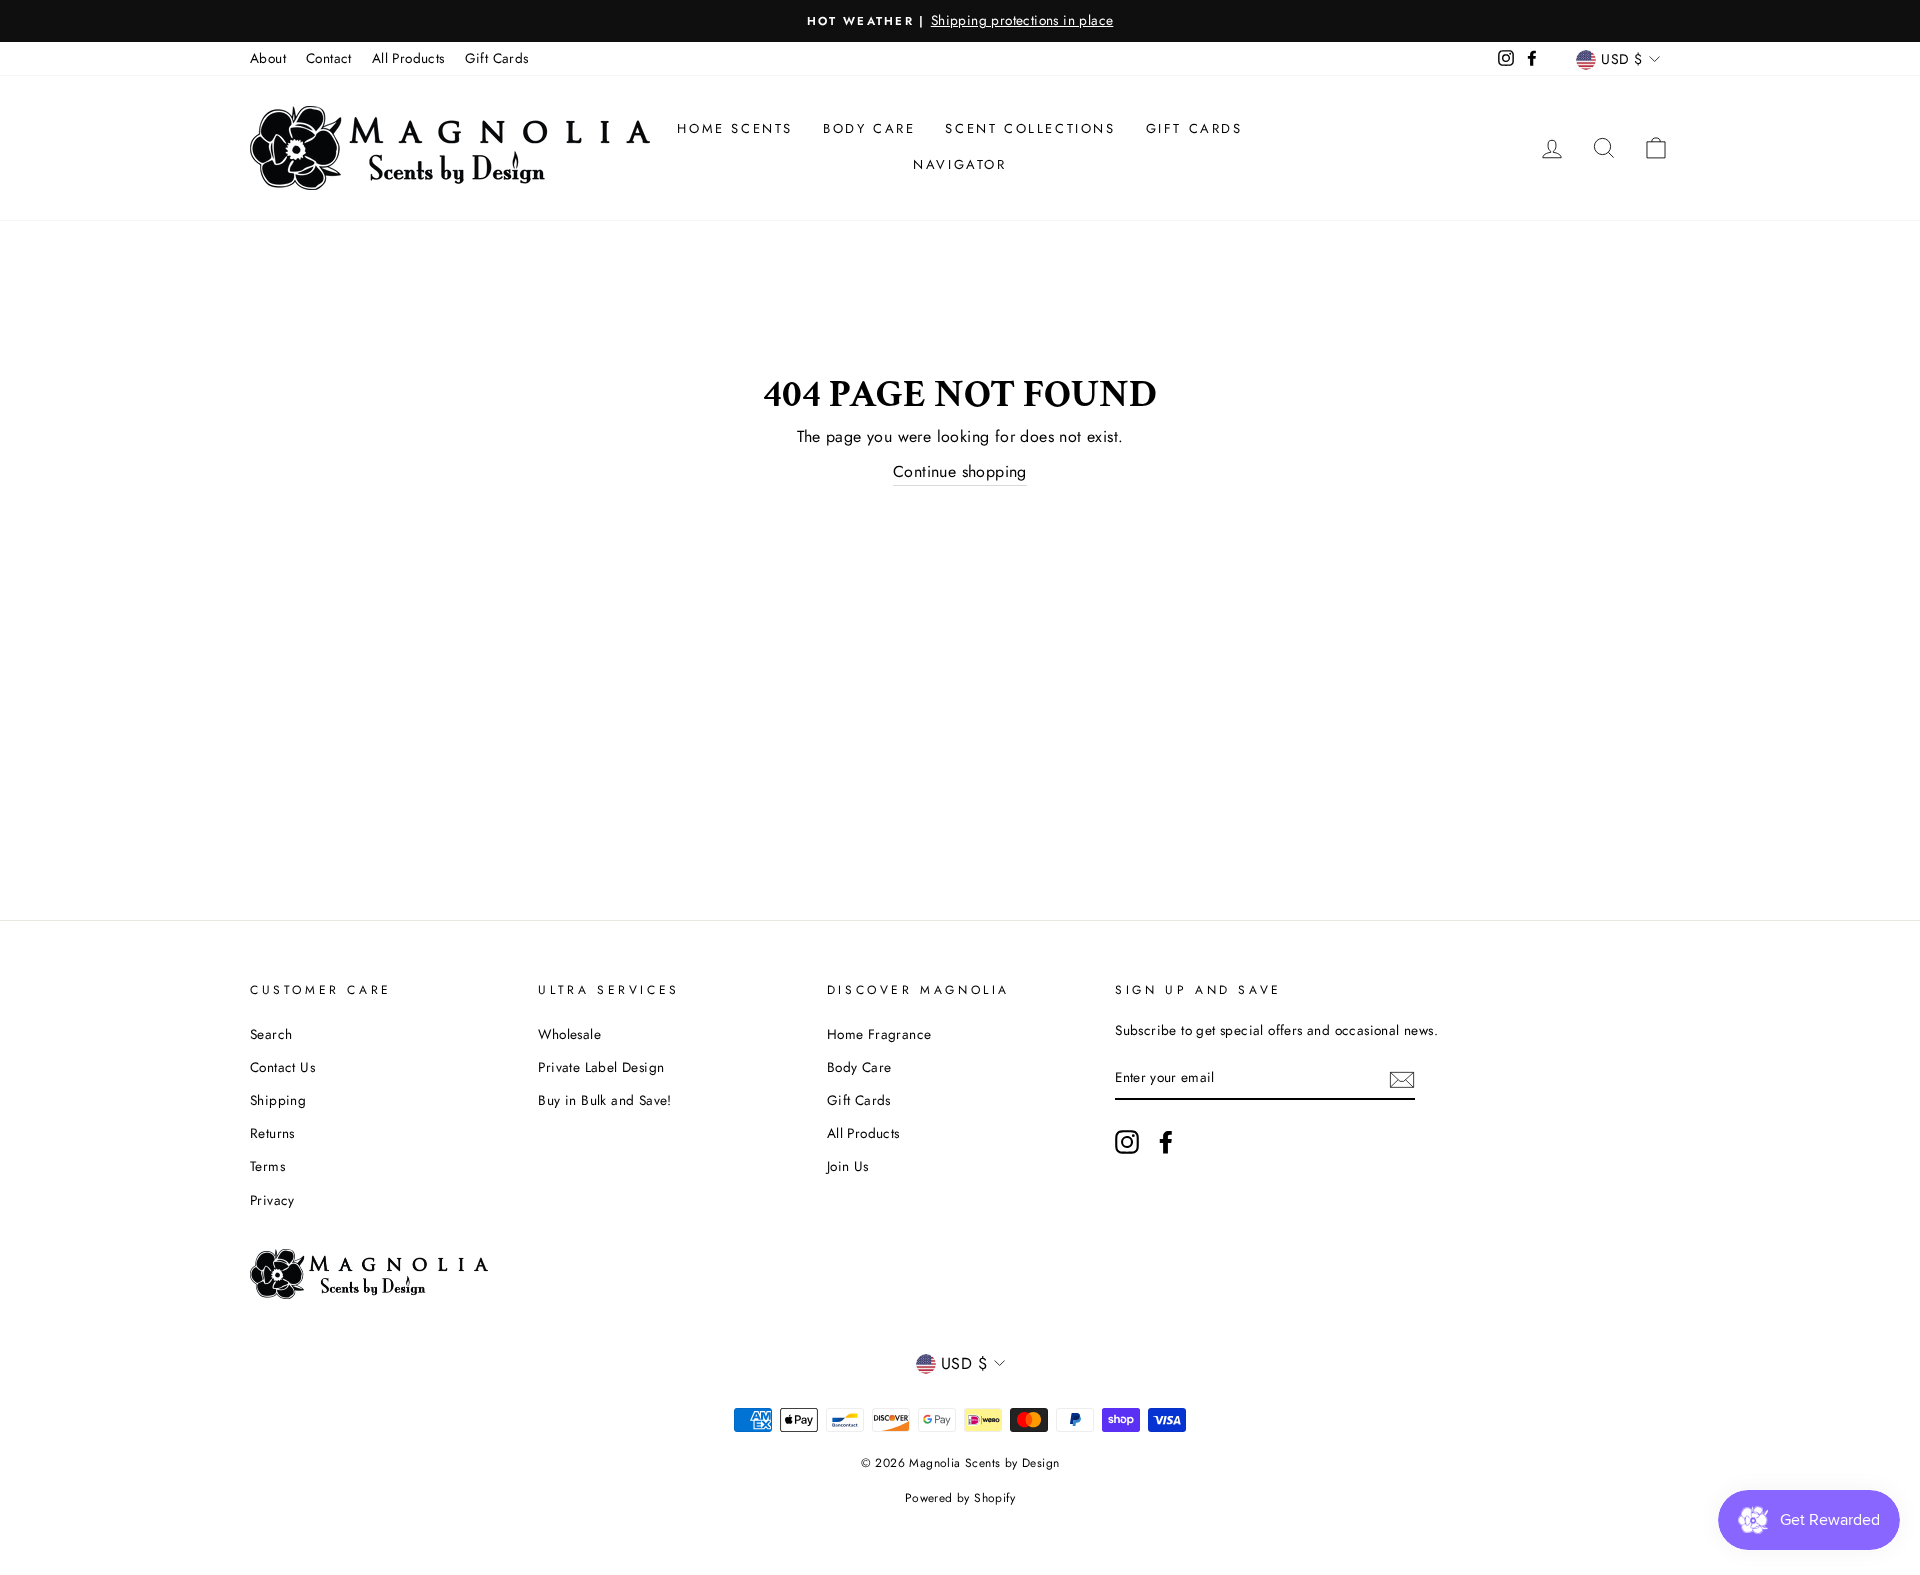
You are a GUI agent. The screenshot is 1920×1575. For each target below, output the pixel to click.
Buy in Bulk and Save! (604, 1100)
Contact (329, 58)
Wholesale (569, 1034)
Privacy (272, 1200)
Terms (267, 1166)
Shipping (278, 1100)
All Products (408, 58)
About (268, 58)
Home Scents (735, 128)
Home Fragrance (879, 1034)
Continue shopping (960, 471)
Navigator (959, 164)
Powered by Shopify (960, 1498)
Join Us (848, 1166)
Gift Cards (497, 58)
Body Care (869, 128)
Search (271, 1034)
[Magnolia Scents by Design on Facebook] (1166, 1142)
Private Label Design (601, 1067)
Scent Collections (1030, 128)
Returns (272, 1133)
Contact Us (282, 1067)
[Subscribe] (1402, 1078)
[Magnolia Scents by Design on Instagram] (1127, 1142)
